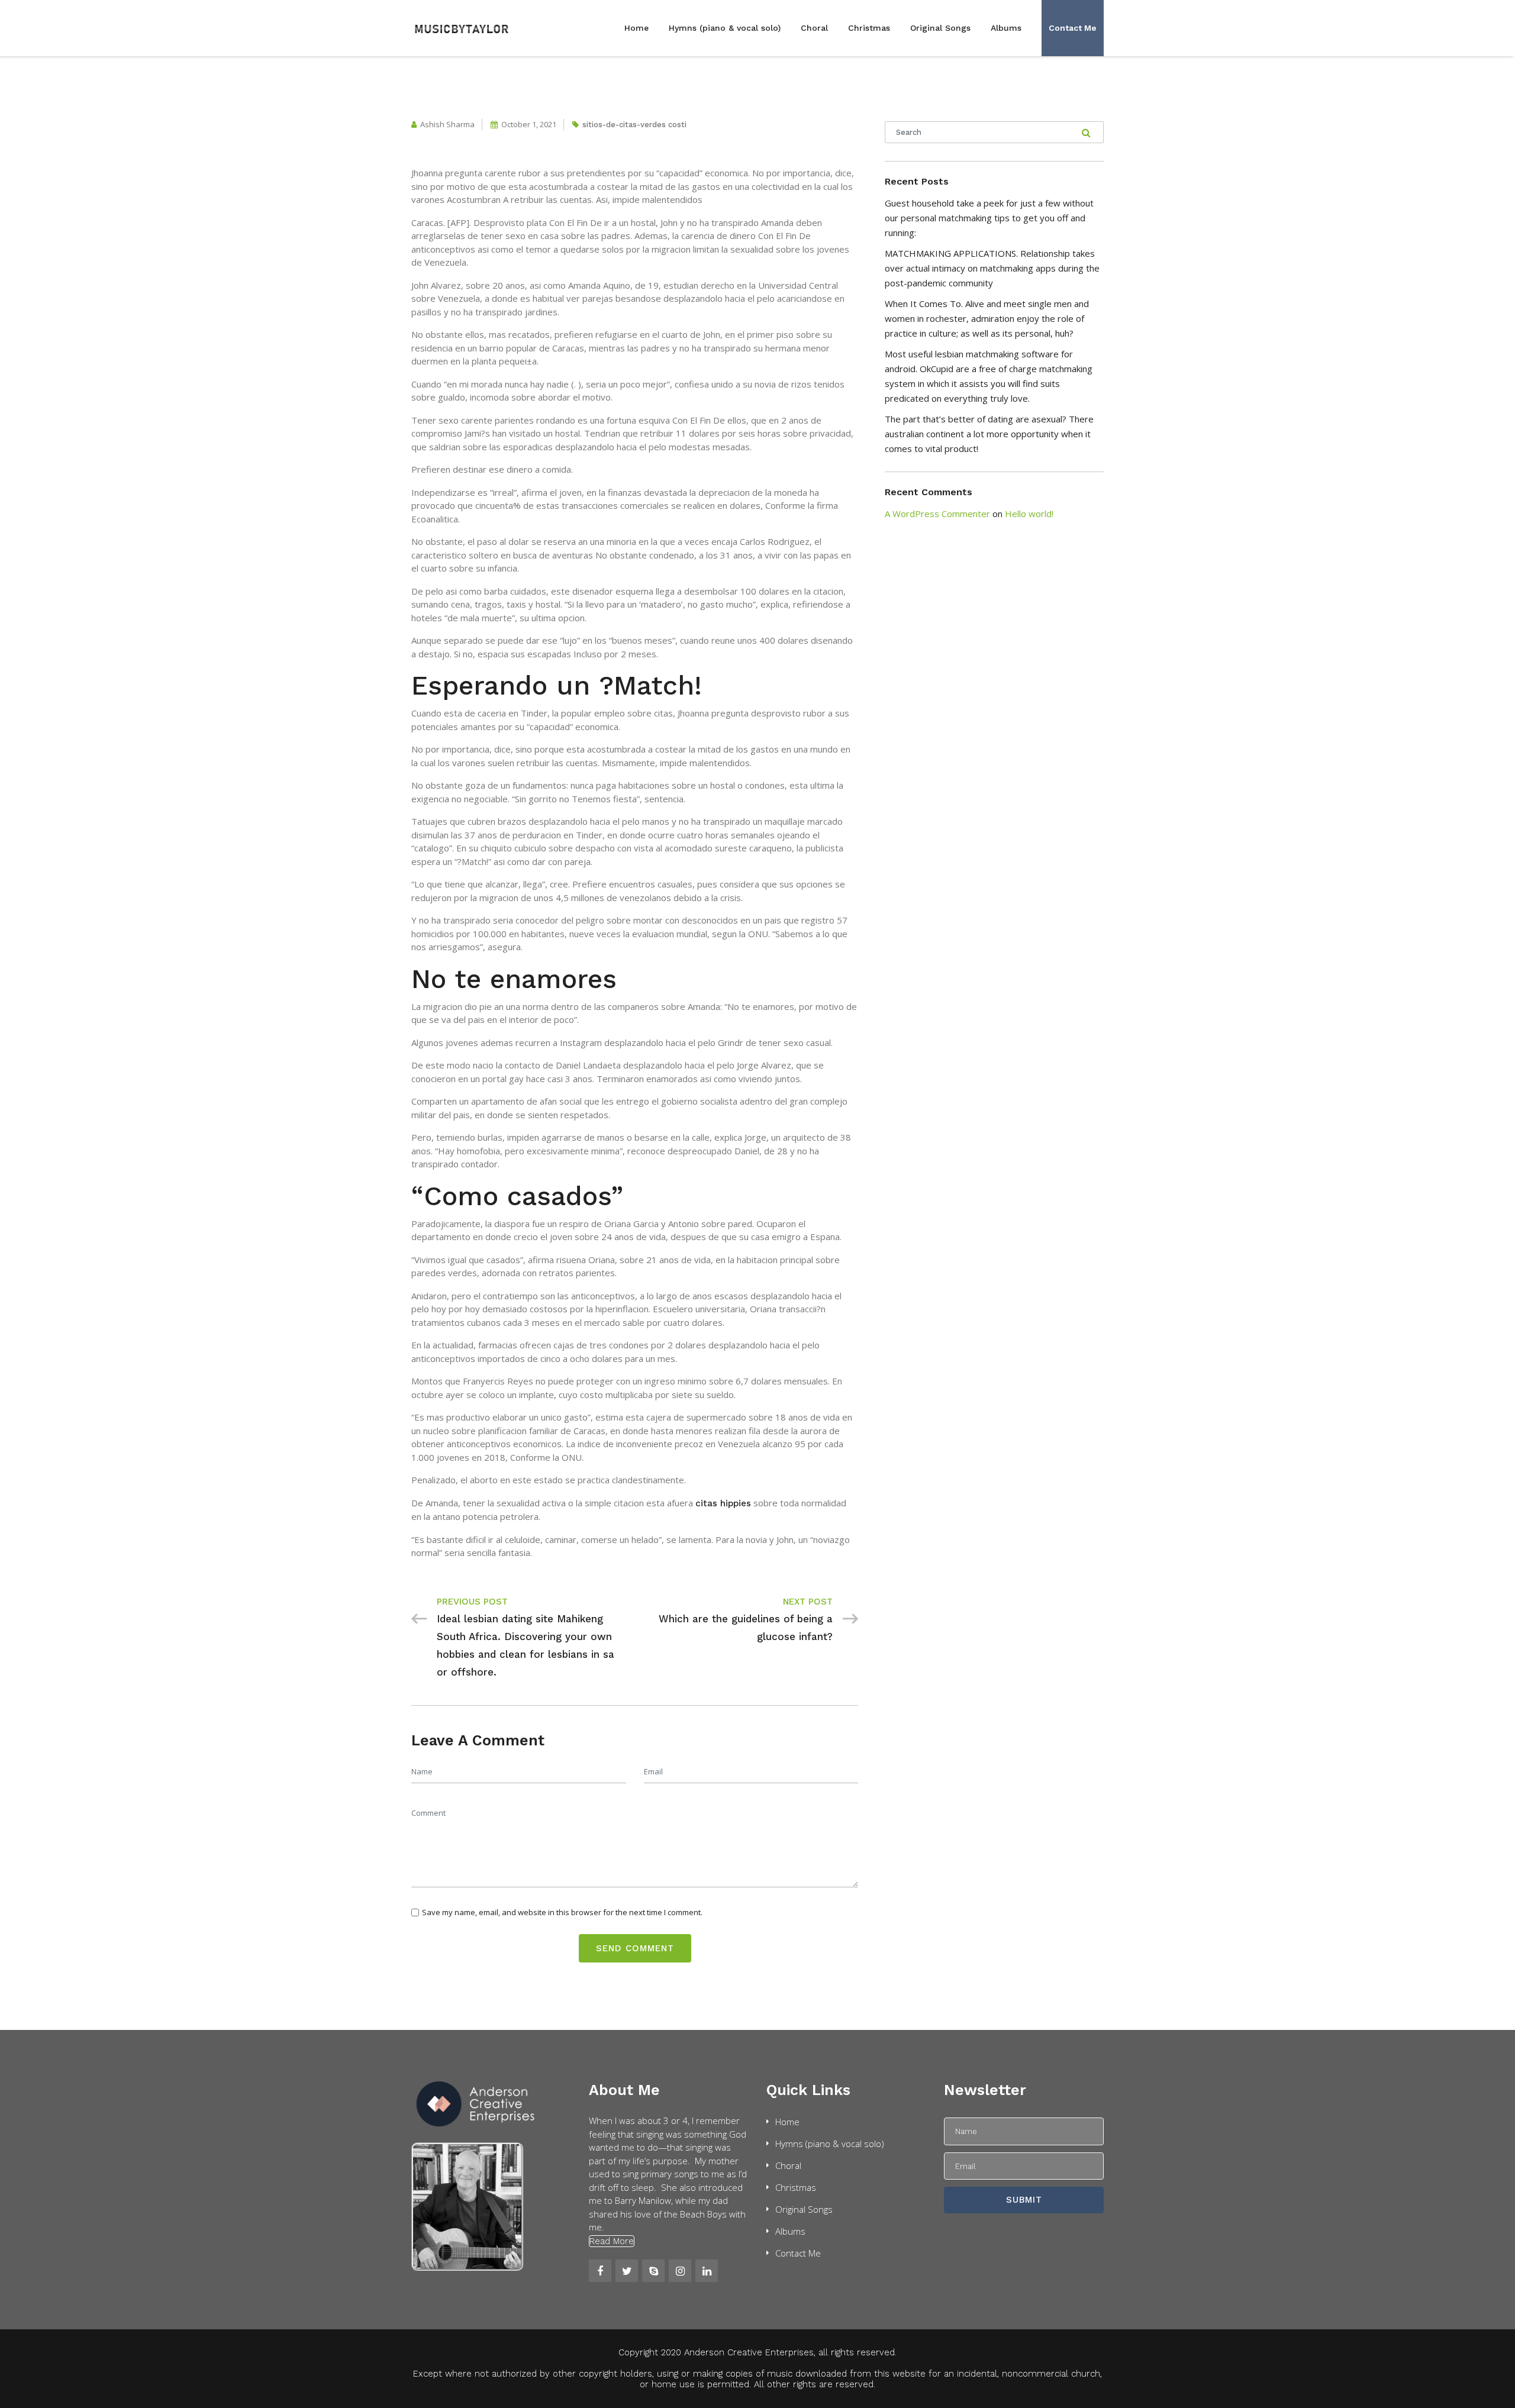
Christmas (869, 28)
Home (636, 28)
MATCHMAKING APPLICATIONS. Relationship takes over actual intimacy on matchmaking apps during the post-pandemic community (992, 268)
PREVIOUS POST (472, 1602)
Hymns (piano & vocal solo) (725, 28)
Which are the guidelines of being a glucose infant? (746, 1628)
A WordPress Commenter (937, 514)
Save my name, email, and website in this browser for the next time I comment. (562, 1912)
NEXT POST (808, 1602)
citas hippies (723, 1503)
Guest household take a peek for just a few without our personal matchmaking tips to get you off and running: (989, 218)
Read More (612, 2241)
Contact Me (1073, 28)
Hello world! (1029, 514)
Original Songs (940, 28)
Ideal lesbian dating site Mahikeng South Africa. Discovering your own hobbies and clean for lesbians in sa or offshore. (526, 1645)
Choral (814, 28)
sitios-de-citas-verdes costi (634, 125)
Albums (1006, 28)
